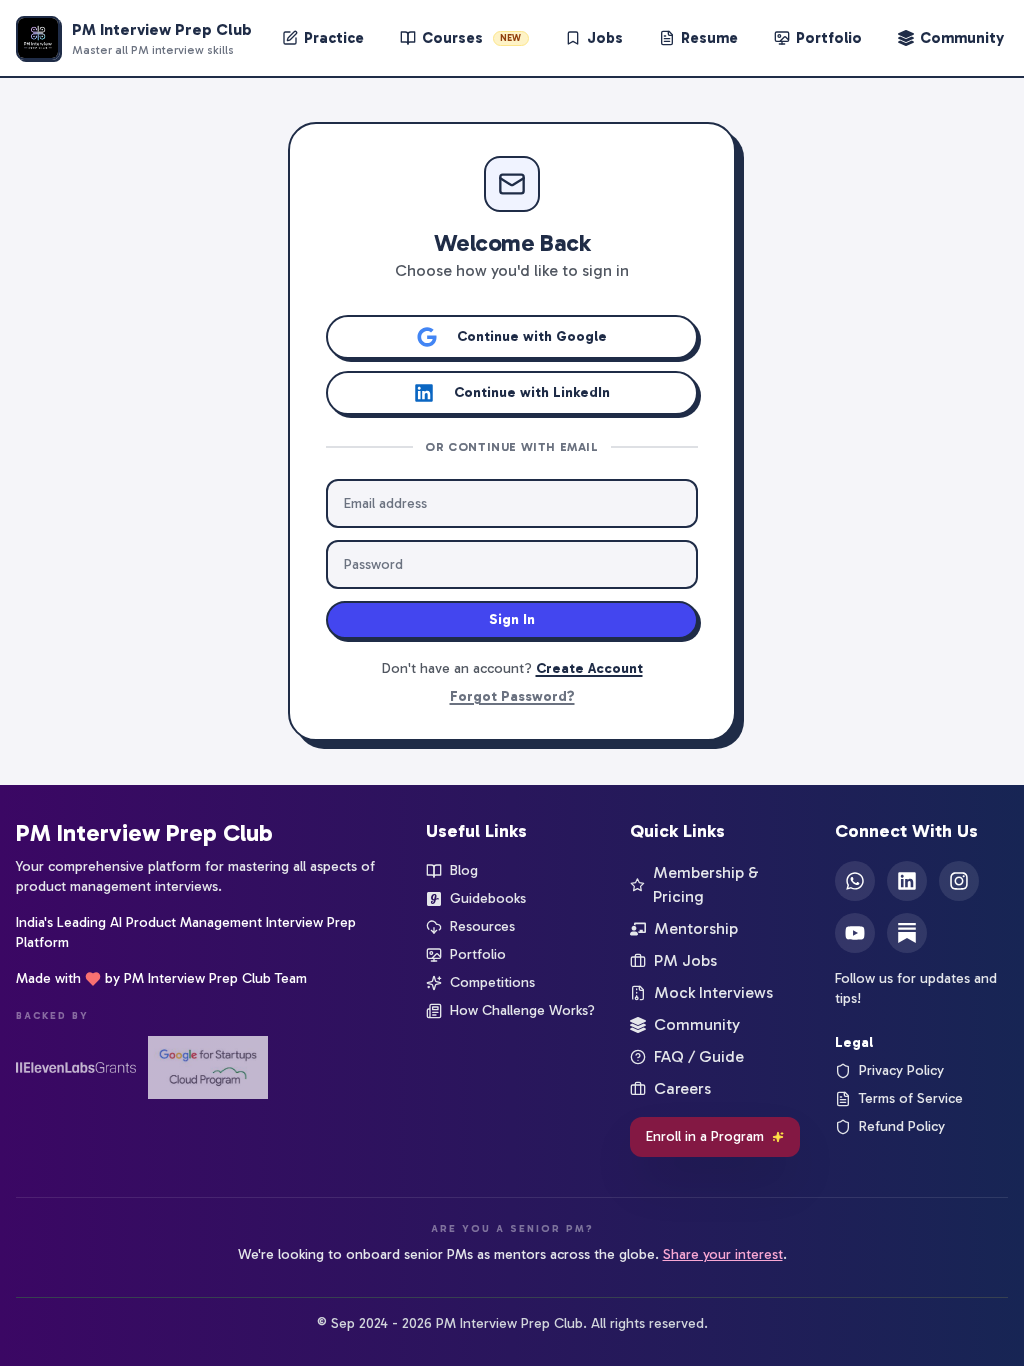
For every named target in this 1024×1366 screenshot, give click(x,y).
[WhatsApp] (855, 881)
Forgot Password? (512, 696)
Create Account (589, 668)
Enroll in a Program (705, 1136)
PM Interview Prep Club (144, 832)
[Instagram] (959, 881)
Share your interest (723, 1254)
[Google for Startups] (208, 1067)
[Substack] (907, 933)
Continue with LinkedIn (532, 392)
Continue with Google (532, 336)
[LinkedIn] (907, 881)
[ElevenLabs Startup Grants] (76, 1067)
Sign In (512, 619)
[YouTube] (855, 933)
